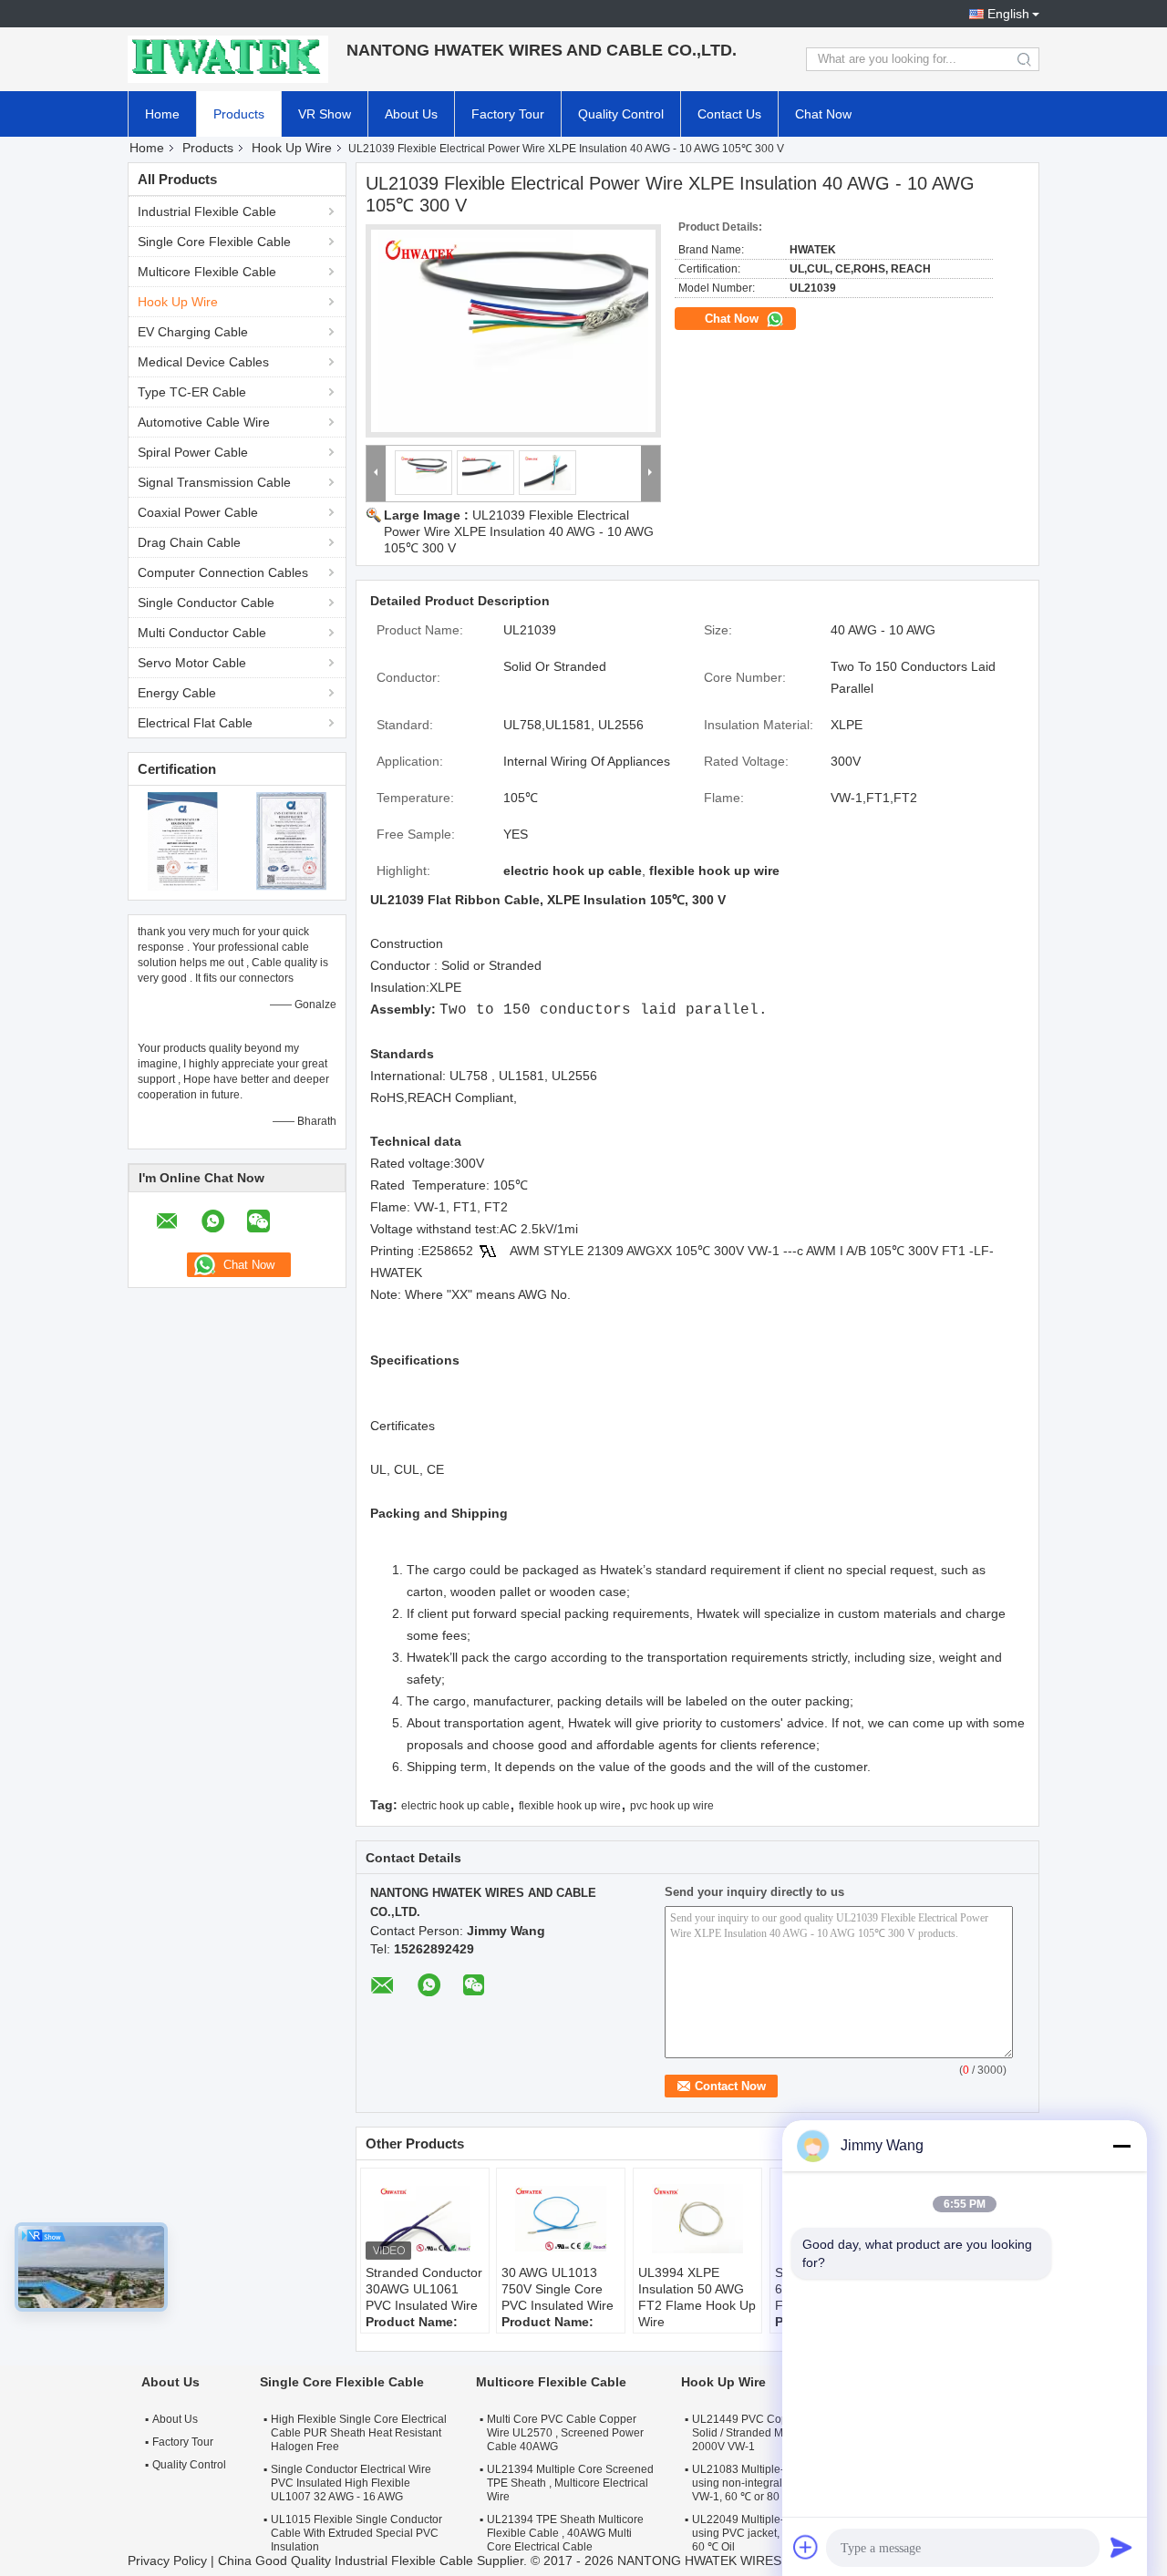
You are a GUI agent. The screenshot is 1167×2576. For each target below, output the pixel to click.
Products (239, 114)
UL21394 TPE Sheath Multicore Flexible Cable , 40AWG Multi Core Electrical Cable (565, 2533)
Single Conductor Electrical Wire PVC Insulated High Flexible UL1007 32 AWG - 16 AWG (351, 2483)
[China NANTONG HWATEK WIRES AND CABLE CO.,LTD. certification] (183, 840)
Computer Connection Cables (223, 572)
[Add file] (806, 2547)
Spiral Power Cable (193, 452)
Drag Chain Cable (189, 542)
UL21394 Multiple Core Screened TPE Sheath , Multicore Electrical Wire (570, 2483)
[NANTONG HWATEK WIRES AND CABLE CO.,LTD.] (228, 59)
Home (162, 114)
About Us (411, 114)
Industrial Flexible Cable (207, 211)
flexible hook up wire (570, 1806)
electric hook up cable (455, 1806)
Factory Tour (508, 114)
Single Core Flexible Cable (214, 242)
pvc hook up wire (672, 1806)
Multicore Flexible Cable (207, 272)
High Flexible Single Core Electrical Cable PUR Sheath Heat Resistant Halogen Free (359, 2433)
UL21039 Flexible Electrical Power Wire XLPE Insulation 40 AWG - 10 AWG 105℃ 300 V (519, 531)
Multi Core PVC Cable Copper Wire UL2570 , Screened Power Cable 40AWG (565, 2433)
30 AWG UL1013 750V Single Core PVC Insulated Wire (558, 2289)
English (1008, 14)
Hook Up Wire (292, 148)
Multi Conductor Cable (202, 633)
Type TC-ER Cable (192, 392)
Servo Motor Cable (192, 663)
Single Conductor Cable (206, 603)
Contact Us (729, 114)
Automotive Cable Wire (204, 422)
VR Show (325, 114)
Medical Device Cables (203, 362)
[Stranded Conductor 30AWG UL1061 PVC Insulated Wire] (425, 2219)
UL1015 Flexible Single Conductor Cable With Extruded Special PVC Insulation (356, 2533)
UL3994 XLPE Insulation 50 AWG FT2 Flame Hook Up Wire (697, 2297)
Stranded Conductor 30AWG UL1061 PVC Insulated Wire (424, 2289)
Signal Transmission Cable (214, 482)
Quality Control (621, 114)
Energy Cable (177, 693)
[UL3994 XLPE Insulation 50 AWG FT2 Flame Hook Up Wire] (697, 2219)
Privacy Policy (167, 2561)
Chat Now (823, 114)
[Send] (1121, 2547)
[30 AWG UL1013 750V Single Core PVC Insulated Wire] (561, 2219)
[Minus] (1121, 2146)
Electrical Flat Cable (195, 723)
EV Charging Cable (193, 332)
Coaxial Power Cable (198, 512)
